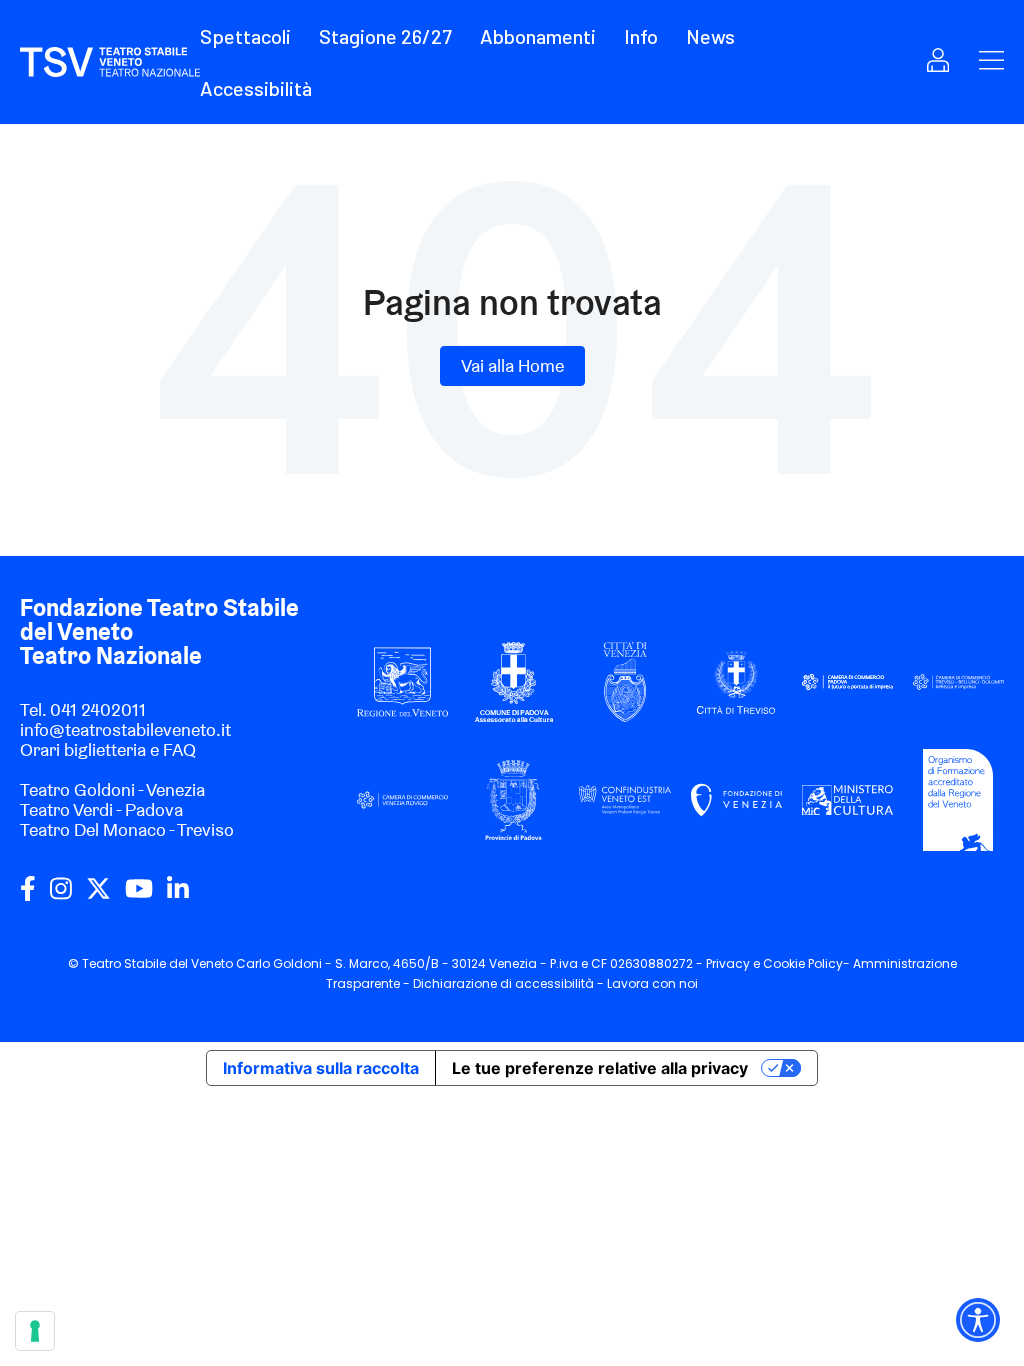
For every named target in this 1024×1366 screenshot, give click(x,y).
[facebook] (28, 896)
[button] (245, 36)
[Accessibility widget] (978, 1320)
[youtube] (139, 896)
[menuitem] (257, 36)
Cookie (784, 963)
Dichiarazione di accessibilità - (510, 983)
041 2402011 (98, 709)
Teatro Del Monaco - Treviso (127, 829)
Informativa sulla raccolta (321, 1068)
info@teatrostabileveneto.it (125, 729)
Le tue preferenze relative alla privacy (600, 1068)
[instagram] (61, 896)
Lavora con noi (652, 983)
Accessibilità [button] (256, 88)
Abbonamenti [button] (538, 36)
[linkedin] (178, 896)
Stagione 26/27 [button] (385, 36)
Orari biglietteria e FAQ (108, 749)
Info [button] (641, 36)
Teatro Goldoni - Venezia (112, 789)
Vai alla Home (512, 365)
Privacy (728, 963)
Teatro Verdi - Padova (101, 809)
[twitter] (98, 896)
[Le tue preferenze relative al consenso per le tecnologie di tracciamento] (35, 1331)
